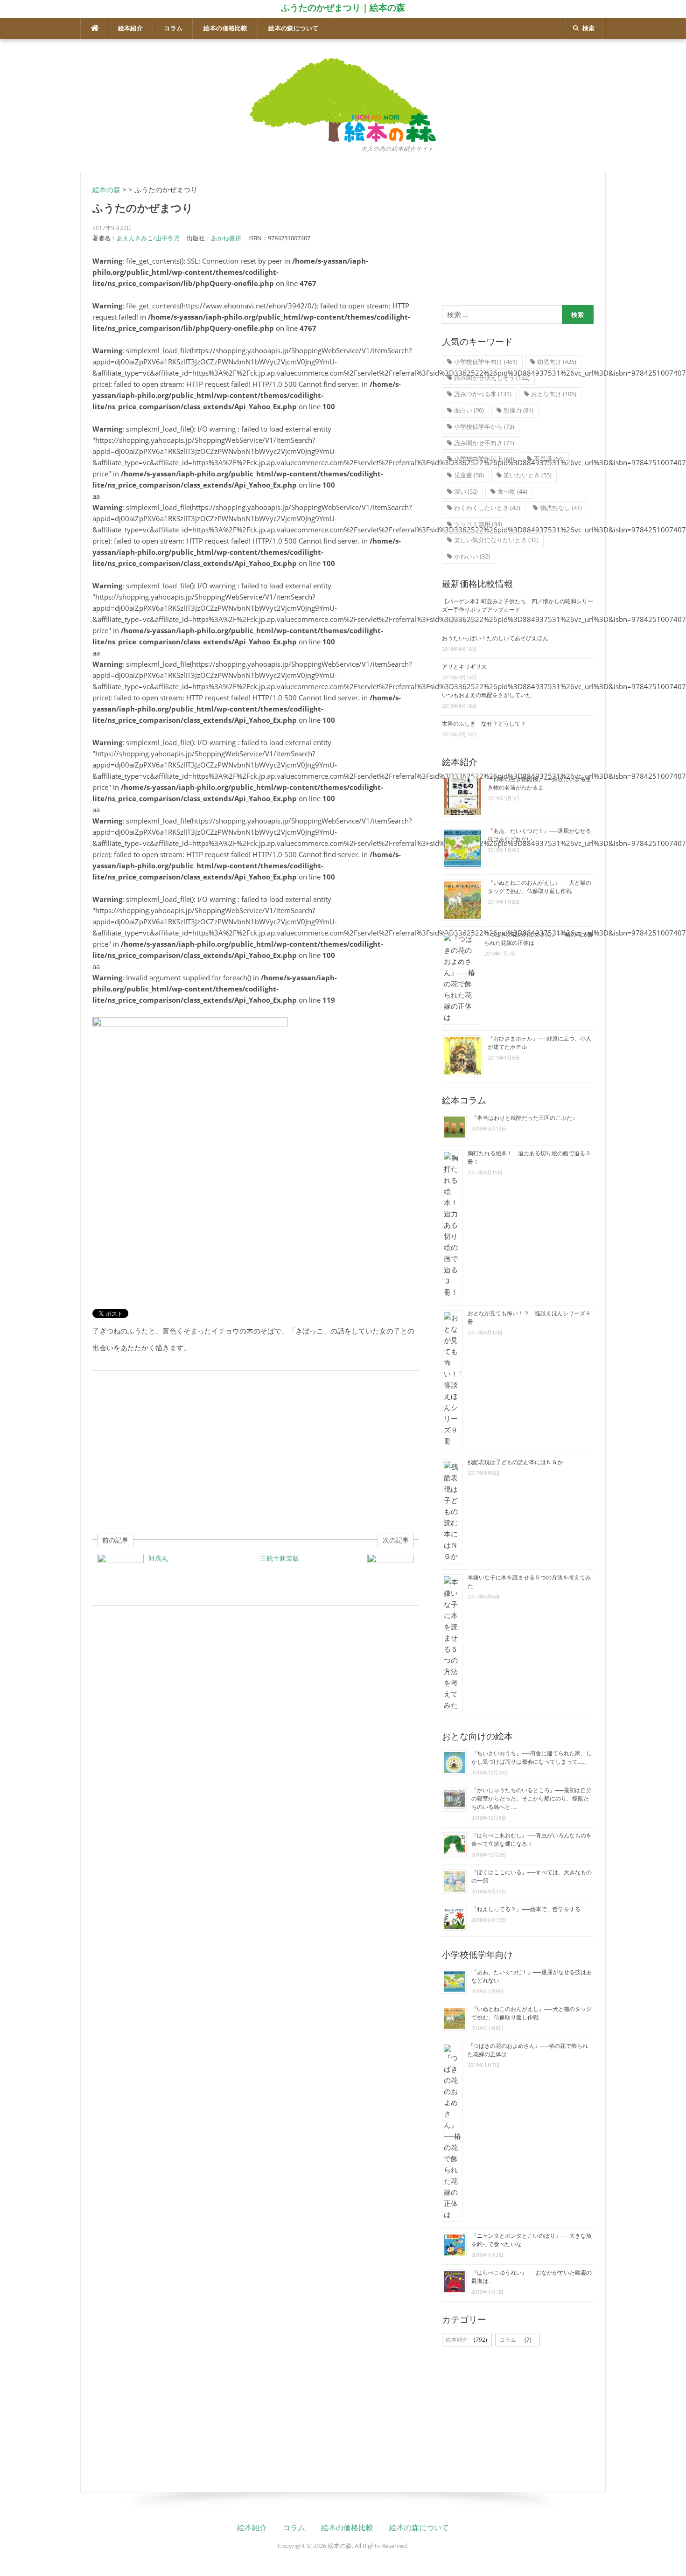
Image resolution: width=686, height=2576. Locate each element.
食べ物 (512, 491)
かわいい (472, 556)
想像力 (518, 410)
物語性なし (561, 508)
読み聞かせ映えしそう (492, 377)
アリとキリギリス (464, 667)
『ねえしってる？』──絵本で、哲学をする (526, 1909)
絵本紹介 (131, 28)
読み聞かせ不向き (484, 443)
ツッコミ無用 (478, 524)
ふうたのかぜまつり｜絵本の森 (343, 7)
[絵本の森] (343, 99)
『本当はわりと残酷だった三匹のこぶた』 (525, 1118)
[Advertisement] (255, 1452)
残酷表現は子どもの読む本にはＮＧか (515, 1462)
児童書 (469, 475)
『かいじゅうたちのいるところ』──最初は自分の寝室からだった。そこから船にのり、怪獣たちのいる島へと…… (532, 1799)
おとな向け (554, 394)
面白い (469, 410)
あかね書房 (226, 238)
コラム (173, 28)
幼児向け (557, 362)
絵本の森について (293, 28)
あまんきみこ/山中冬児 (148, 238)
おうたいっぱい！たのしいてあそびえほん (495, 638)
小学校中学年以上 (484, 459)
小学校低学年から (484, 426)
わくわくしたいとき (487, 508)
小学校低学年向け (486, 362)
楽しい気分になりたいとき (496, 540)
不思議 (549, 459)
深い (466, 491)
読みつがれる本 (483, 394)
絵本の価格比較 (225, 28)
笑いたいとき (528, 475)
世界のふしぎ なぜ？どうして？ (484, 724)
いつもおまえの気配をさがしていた (487, 695)
